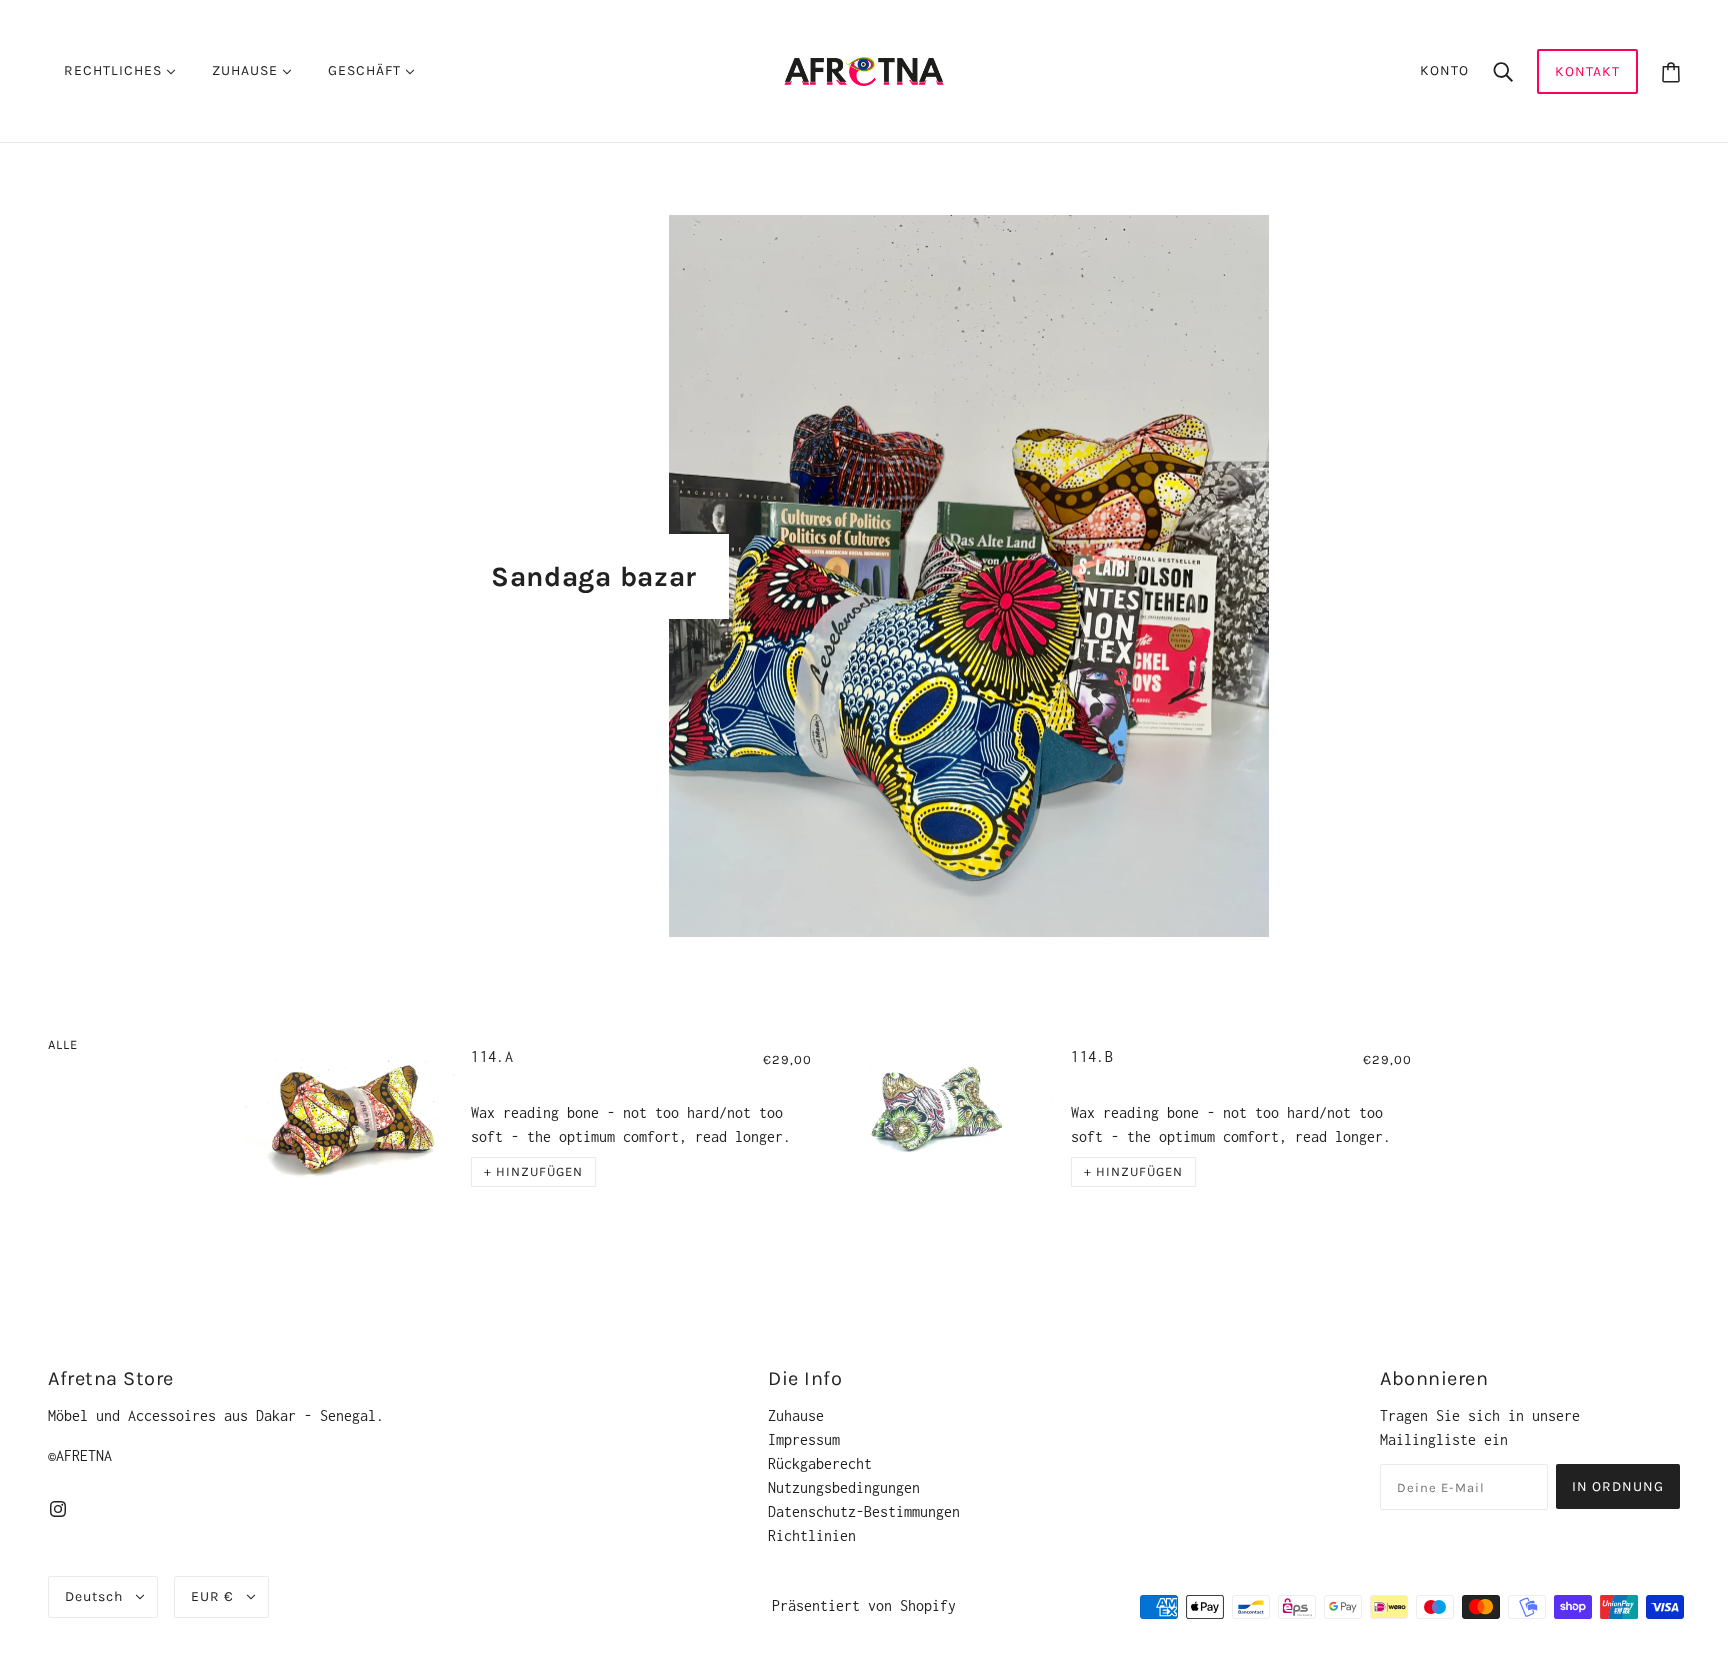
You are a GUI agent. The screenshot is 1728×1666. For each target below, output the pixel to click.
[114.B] (949, 1118)
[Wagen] (1671, 71)
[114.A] (349, 1118)
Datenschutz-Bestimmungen (864, 1511)
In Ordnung (1618, 1486)
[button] (533, 1172)
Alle (63, 1044)
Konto (1444, 70)
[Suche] (1503, 71)
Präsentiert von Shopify (864, 1605)
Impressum (804, 1439)
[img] (58, 1508)
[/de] (863, 69)
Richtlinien (812, 1535)
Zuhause (796, 1415)
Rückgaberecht (820, 1463)
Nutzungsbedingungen (844, 1487)
